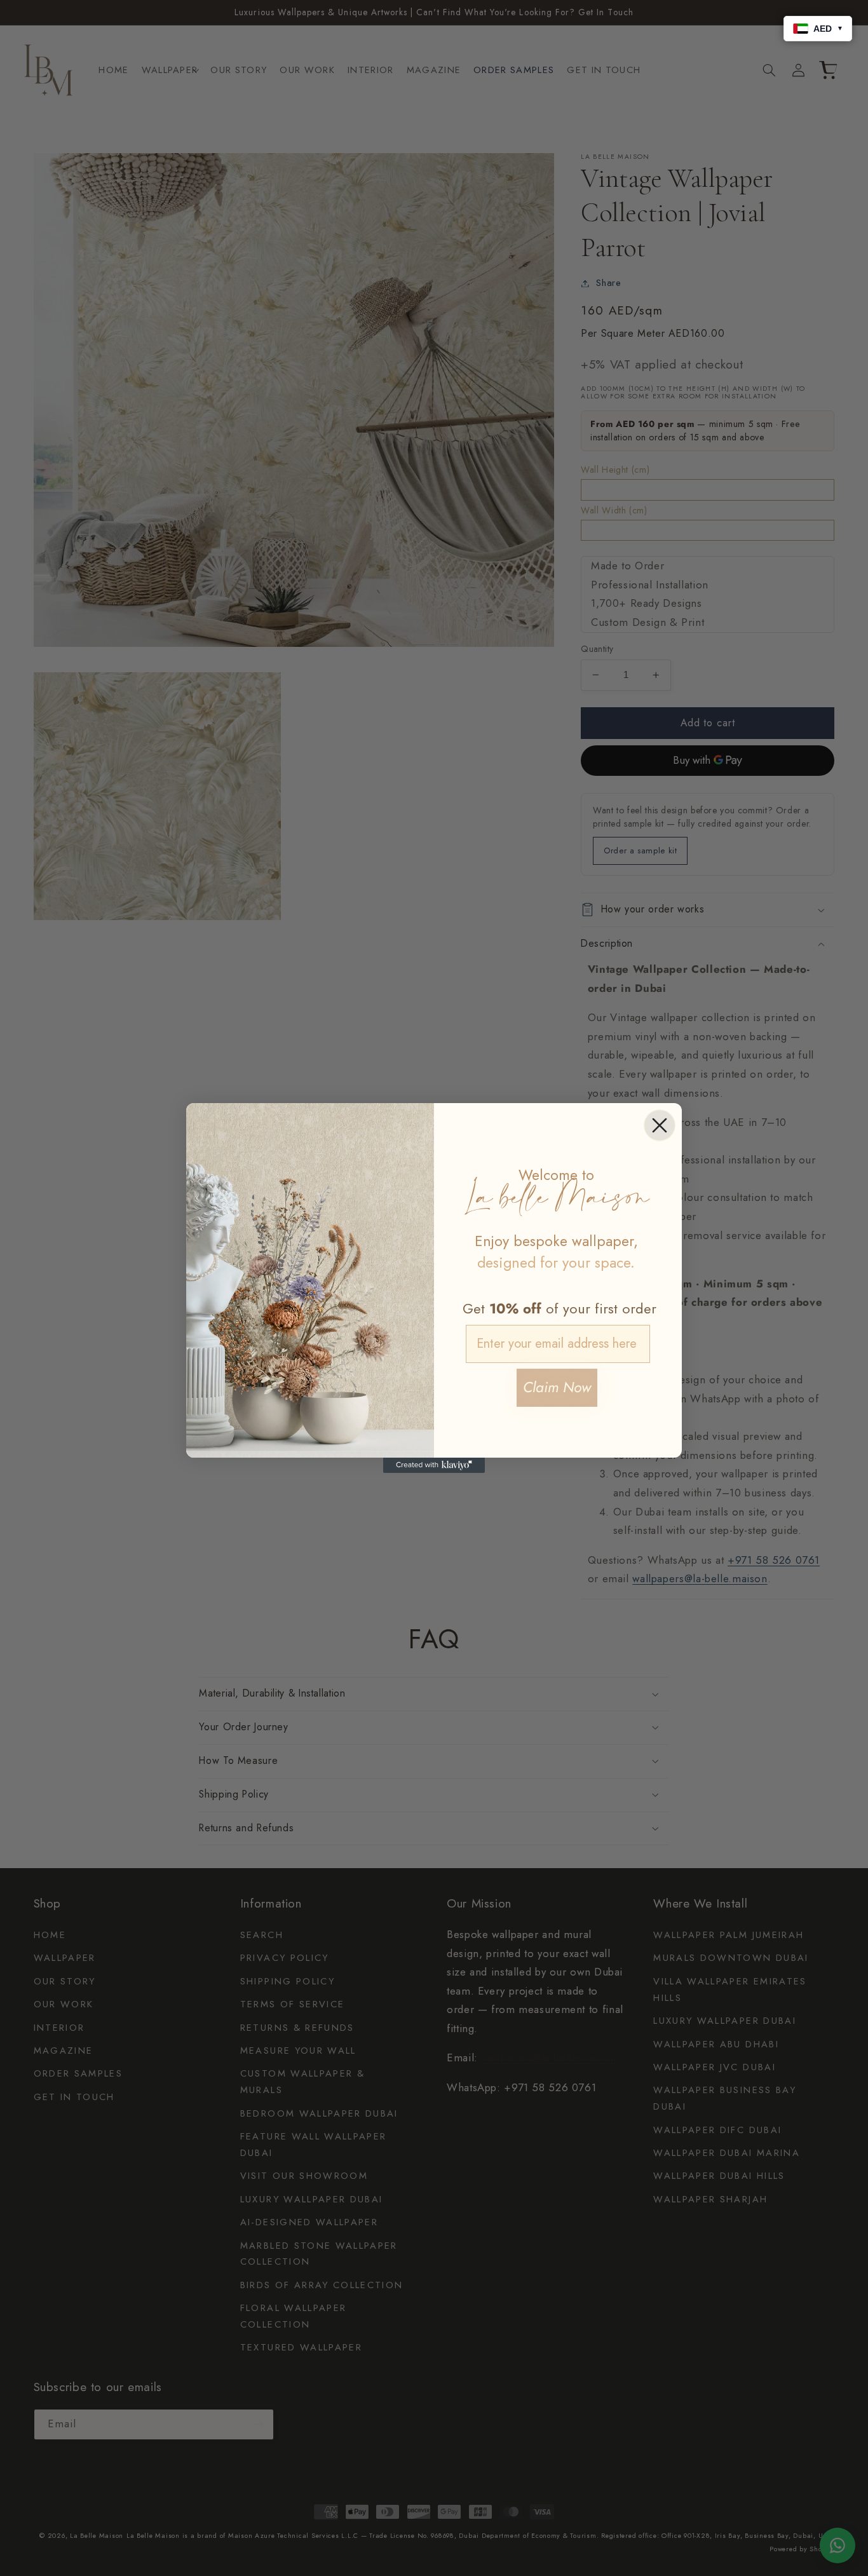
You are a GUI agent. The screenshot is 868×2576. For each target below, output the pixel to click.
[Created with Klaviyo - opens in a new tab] (434, 1465)
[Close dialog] (660, 1125)
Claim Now (557, 1387)
